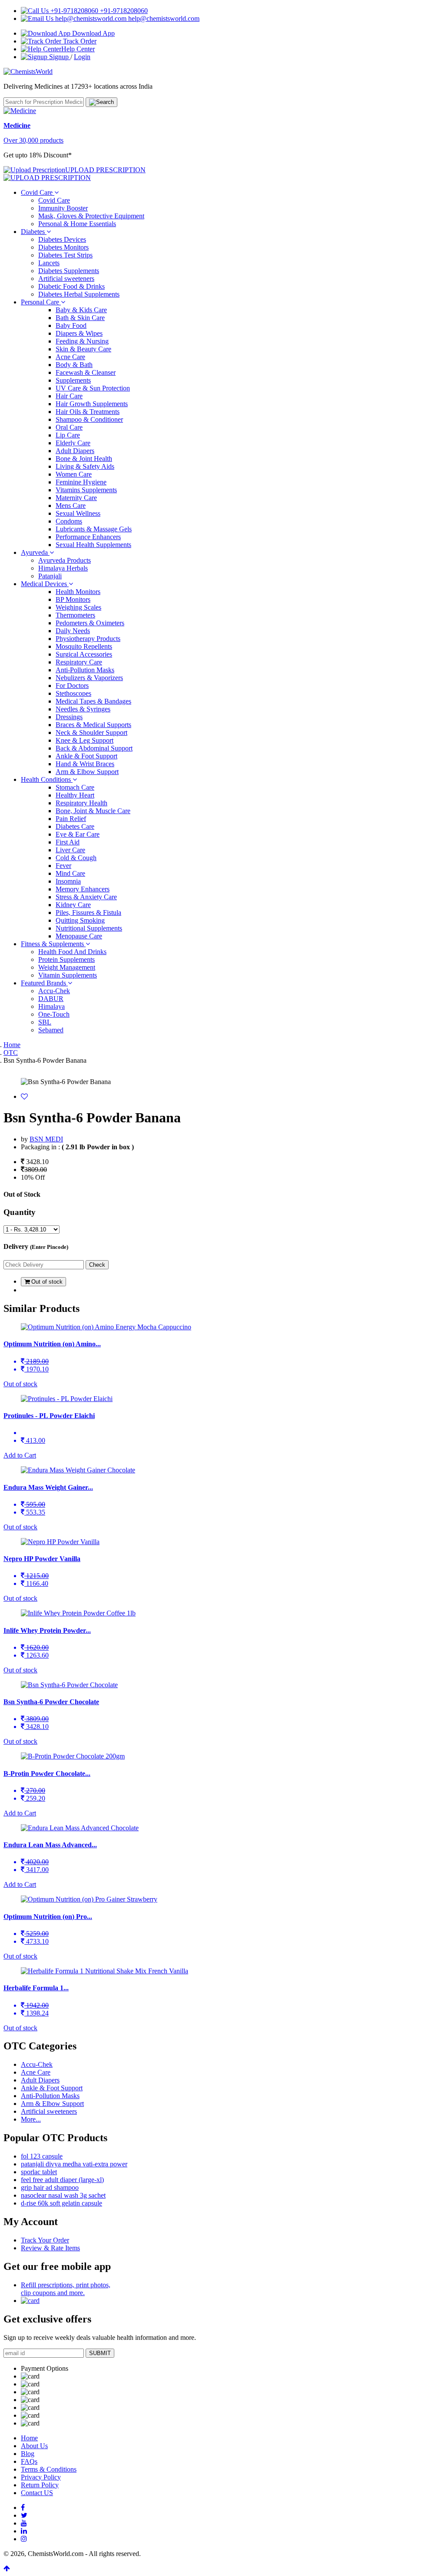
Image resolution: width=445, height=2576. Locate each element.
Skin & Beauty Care (83, 349)
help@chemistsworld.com (163, 18)
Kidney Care (73, 905)
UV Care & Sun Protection (93, 388)
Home (12, 1045)
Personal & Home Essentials (77, 224)
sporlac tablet (39, 2172)
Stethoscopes (73, 693)
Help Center (78, 49)
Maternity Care (76, 498)
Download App (93, 33)
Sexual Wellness (78, 513)
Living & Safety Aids (85, 466)
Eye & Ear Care (78, 834)
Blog (28, 2454)
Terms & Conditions (49, 2469)
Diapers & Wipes (79, 333)
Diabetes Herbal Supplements (79, 294)
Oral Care (69, 427)
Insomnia (68, 881)
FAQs (29, 2461)
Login (82, 57)
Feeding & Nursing (82, 341)
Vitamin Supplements (68, 975)
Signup (59, 57)
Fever (63, 866)
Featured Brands (44, 983)
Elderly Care (73, 443)
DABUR (51, 999)
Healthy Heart (75, 795)
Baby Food (71, 325)
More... (31, 2119)
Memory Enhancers (83, 889)
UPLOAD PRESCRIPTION (105, 170)
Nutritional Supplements (89, 928)
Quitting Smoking (80, 920)
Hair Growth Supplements (92, 404)
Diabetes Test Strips (65, 255)
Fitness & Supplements (53, 944)
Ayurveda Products (65, 560)
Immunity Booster (63, 208)
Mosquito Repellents (84, 646)
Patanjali (50, 576)
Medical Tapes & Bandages (93, 701)
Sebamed (51, 1030)
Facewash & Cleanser (86, 372)
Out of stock (46, 1282)
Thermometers (75, 615)
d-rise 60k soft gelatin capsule (61, 2203)
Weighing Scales (78, 607)
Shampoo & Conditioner (89, 419)
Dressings (69, 717)
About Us (34, 2446)
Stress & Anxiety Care (86, 897)
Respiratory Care (79, 662)
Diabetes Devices (62, 239)
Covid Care (38, 192)
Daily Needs (73, 631)
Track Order (79, 41)
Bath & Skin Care (80, 318)
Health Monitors (78, 592)
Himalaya (51, 1006)
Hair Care (69, 396)
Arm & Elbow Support (87, 772)
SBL (45, 1022)
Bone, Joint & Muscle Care (93, 811)
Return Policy (40, 2485)
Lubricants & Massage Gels (94, 529)
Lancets (49, 263)
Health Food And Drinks (72, 952)
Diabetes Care (75, 826)
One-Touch (54, 1014)
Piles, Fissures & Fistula (88, 913)
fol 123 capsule (42, 2156)
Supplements (73, 380)
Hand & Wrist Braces (85, 764)
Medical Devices (45, 584)
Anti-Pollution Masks (85, 670)
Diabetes (34, 232)
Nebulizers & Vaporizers (89, 678)
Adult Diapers (75, 451)
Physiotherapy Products (88, 639)
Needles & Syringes (83, 709)
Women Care (74, 474)
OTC (11, 1053)
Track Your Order (45, 2240)
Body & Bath (74, 365)
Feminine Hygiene (81, 482)
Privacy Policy (41, 2477)
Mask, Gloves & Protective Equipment (91, 216)
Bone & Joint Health (84, 459)
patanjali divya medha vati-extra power (74, 2164)
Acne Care (70, 357)
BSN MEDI (46, 1139)
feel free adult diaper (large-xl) (62, 2180)
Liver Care (70, 850)
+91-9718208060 (123, 11)
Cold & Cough (76, 858)
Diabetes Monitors (63, 247)
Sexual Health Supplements (93, 545)
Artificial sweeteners (66, 279)
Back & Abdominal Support (94, 748)
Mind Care (70, 873)
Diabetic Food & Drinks (71, 286)
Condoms (69, 521)
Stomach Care (75, 787)
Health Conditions (47, 779)
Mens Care (71, 506)
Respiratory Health (81, 803)
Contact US (37, 2493)
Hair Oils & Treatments (88, 412)
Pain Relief (71, 819)
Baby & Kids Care (81, 310)
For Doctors (72, 686)
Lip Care (68, 435)
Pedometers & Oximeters (90, 623)
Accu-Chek (54, 991)
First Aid (68, 842)
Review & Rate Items (50, 2248)
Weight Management (67, 967)
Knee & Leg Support (85, 740)
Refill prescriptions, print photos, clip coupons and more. (66, 2289)
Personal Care (41, 302)
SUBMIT (100, 2353)
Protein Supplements (66, 959)
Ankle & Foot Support (86, 756)
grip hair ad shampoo (50, 2187)
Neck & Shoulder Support (91, 732)
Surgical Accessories (84, 654)
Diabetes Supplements (69, 271)
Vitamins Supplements (86, 490)
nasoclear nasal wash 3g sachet (63, 2195)
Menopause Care (79, 936)
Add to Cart (20, 1455)
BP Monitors (73, 599)
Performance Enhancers (88, 537)
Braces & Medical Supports (93, 725)
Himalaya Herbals (63, 568)
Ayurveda (35, 552)
